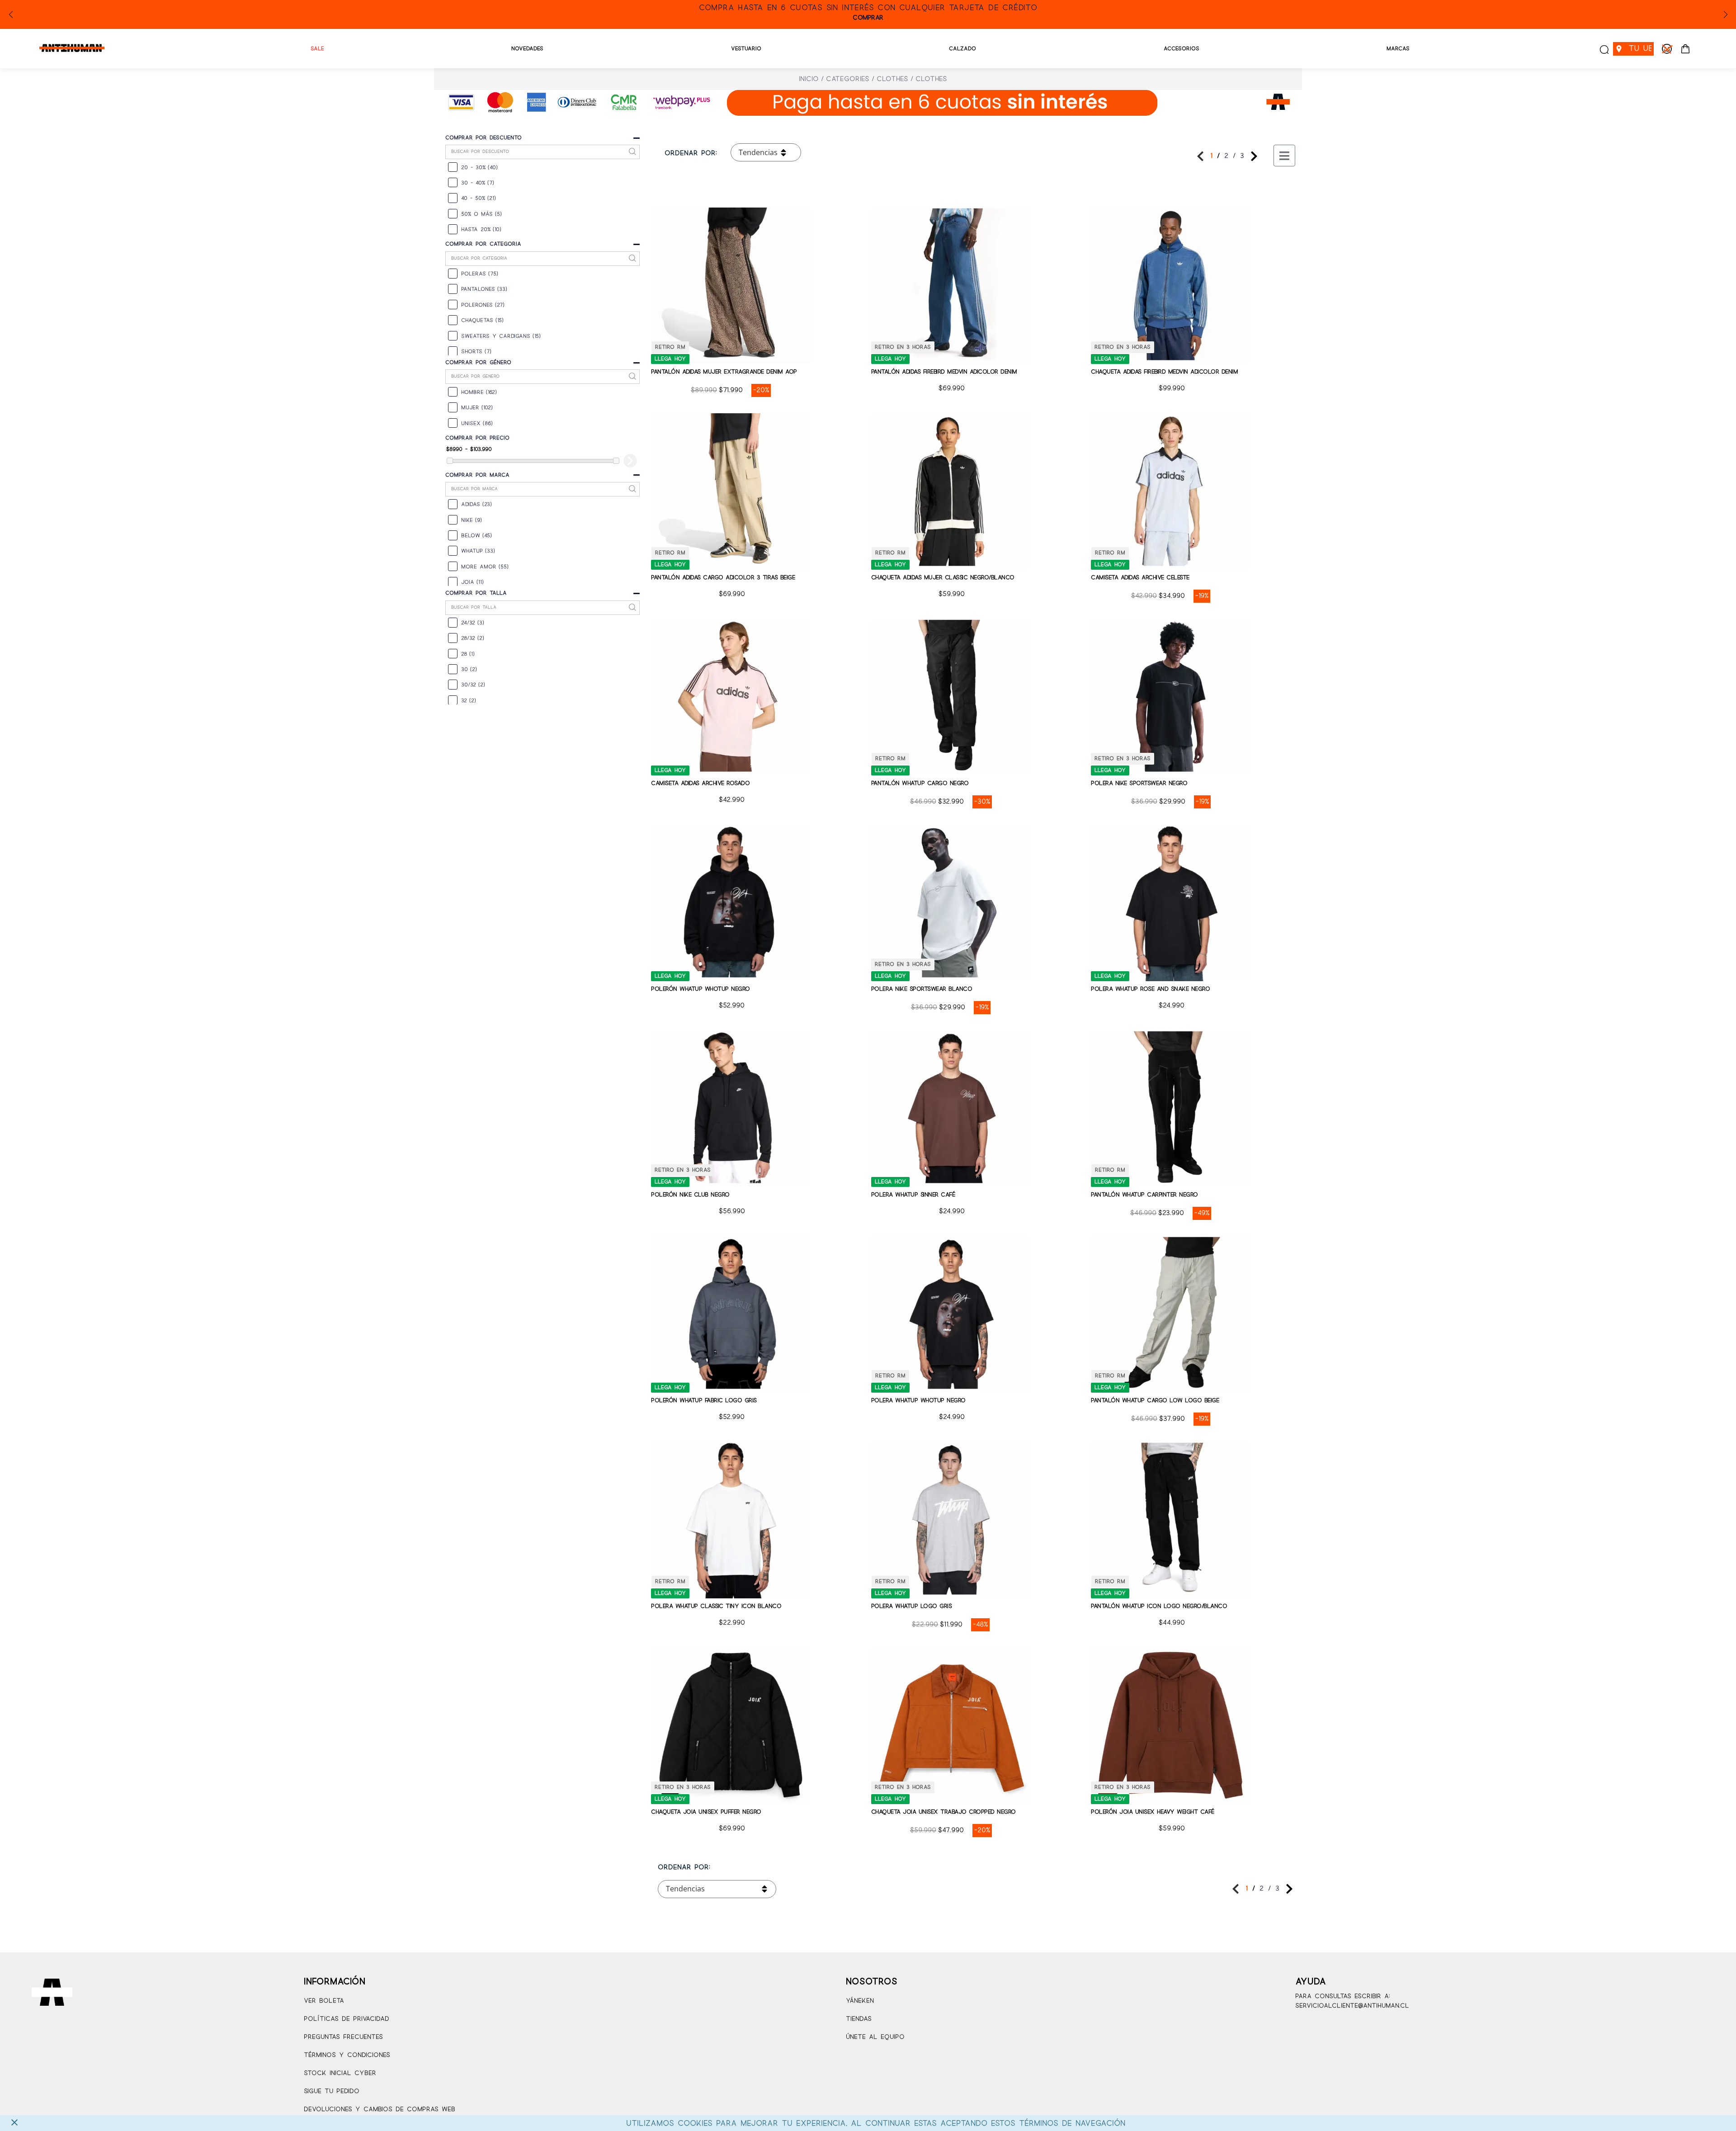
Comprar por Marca (477, 475)
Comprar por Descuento (484, 138)
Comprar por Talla (476, 593)
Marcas (1398, 49)
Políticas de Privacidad (347, 2019)
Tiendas (859, 2019)
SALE (317, 49)
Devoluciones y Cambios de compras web (380, 2110)
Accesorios (1182, 49)
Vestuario (746, 49)
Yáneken (860, 2001)
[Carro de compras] (1685, 49)
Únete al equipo (875, 2037)
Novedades (527, 49)
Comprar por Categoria (483, 244)
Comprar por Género (478, 362)
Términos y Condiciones (347, 2055)
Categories (848, 79)
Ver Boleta (324, 2001)
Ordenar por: (691, 153)
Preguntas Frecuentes (343, 2037)
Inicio (809, 79)
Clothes (892, 79)
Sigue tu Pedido (332, 2091)
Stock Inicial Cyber (340, 2073)
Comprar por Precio (477, 438)
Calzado (962, 49)
